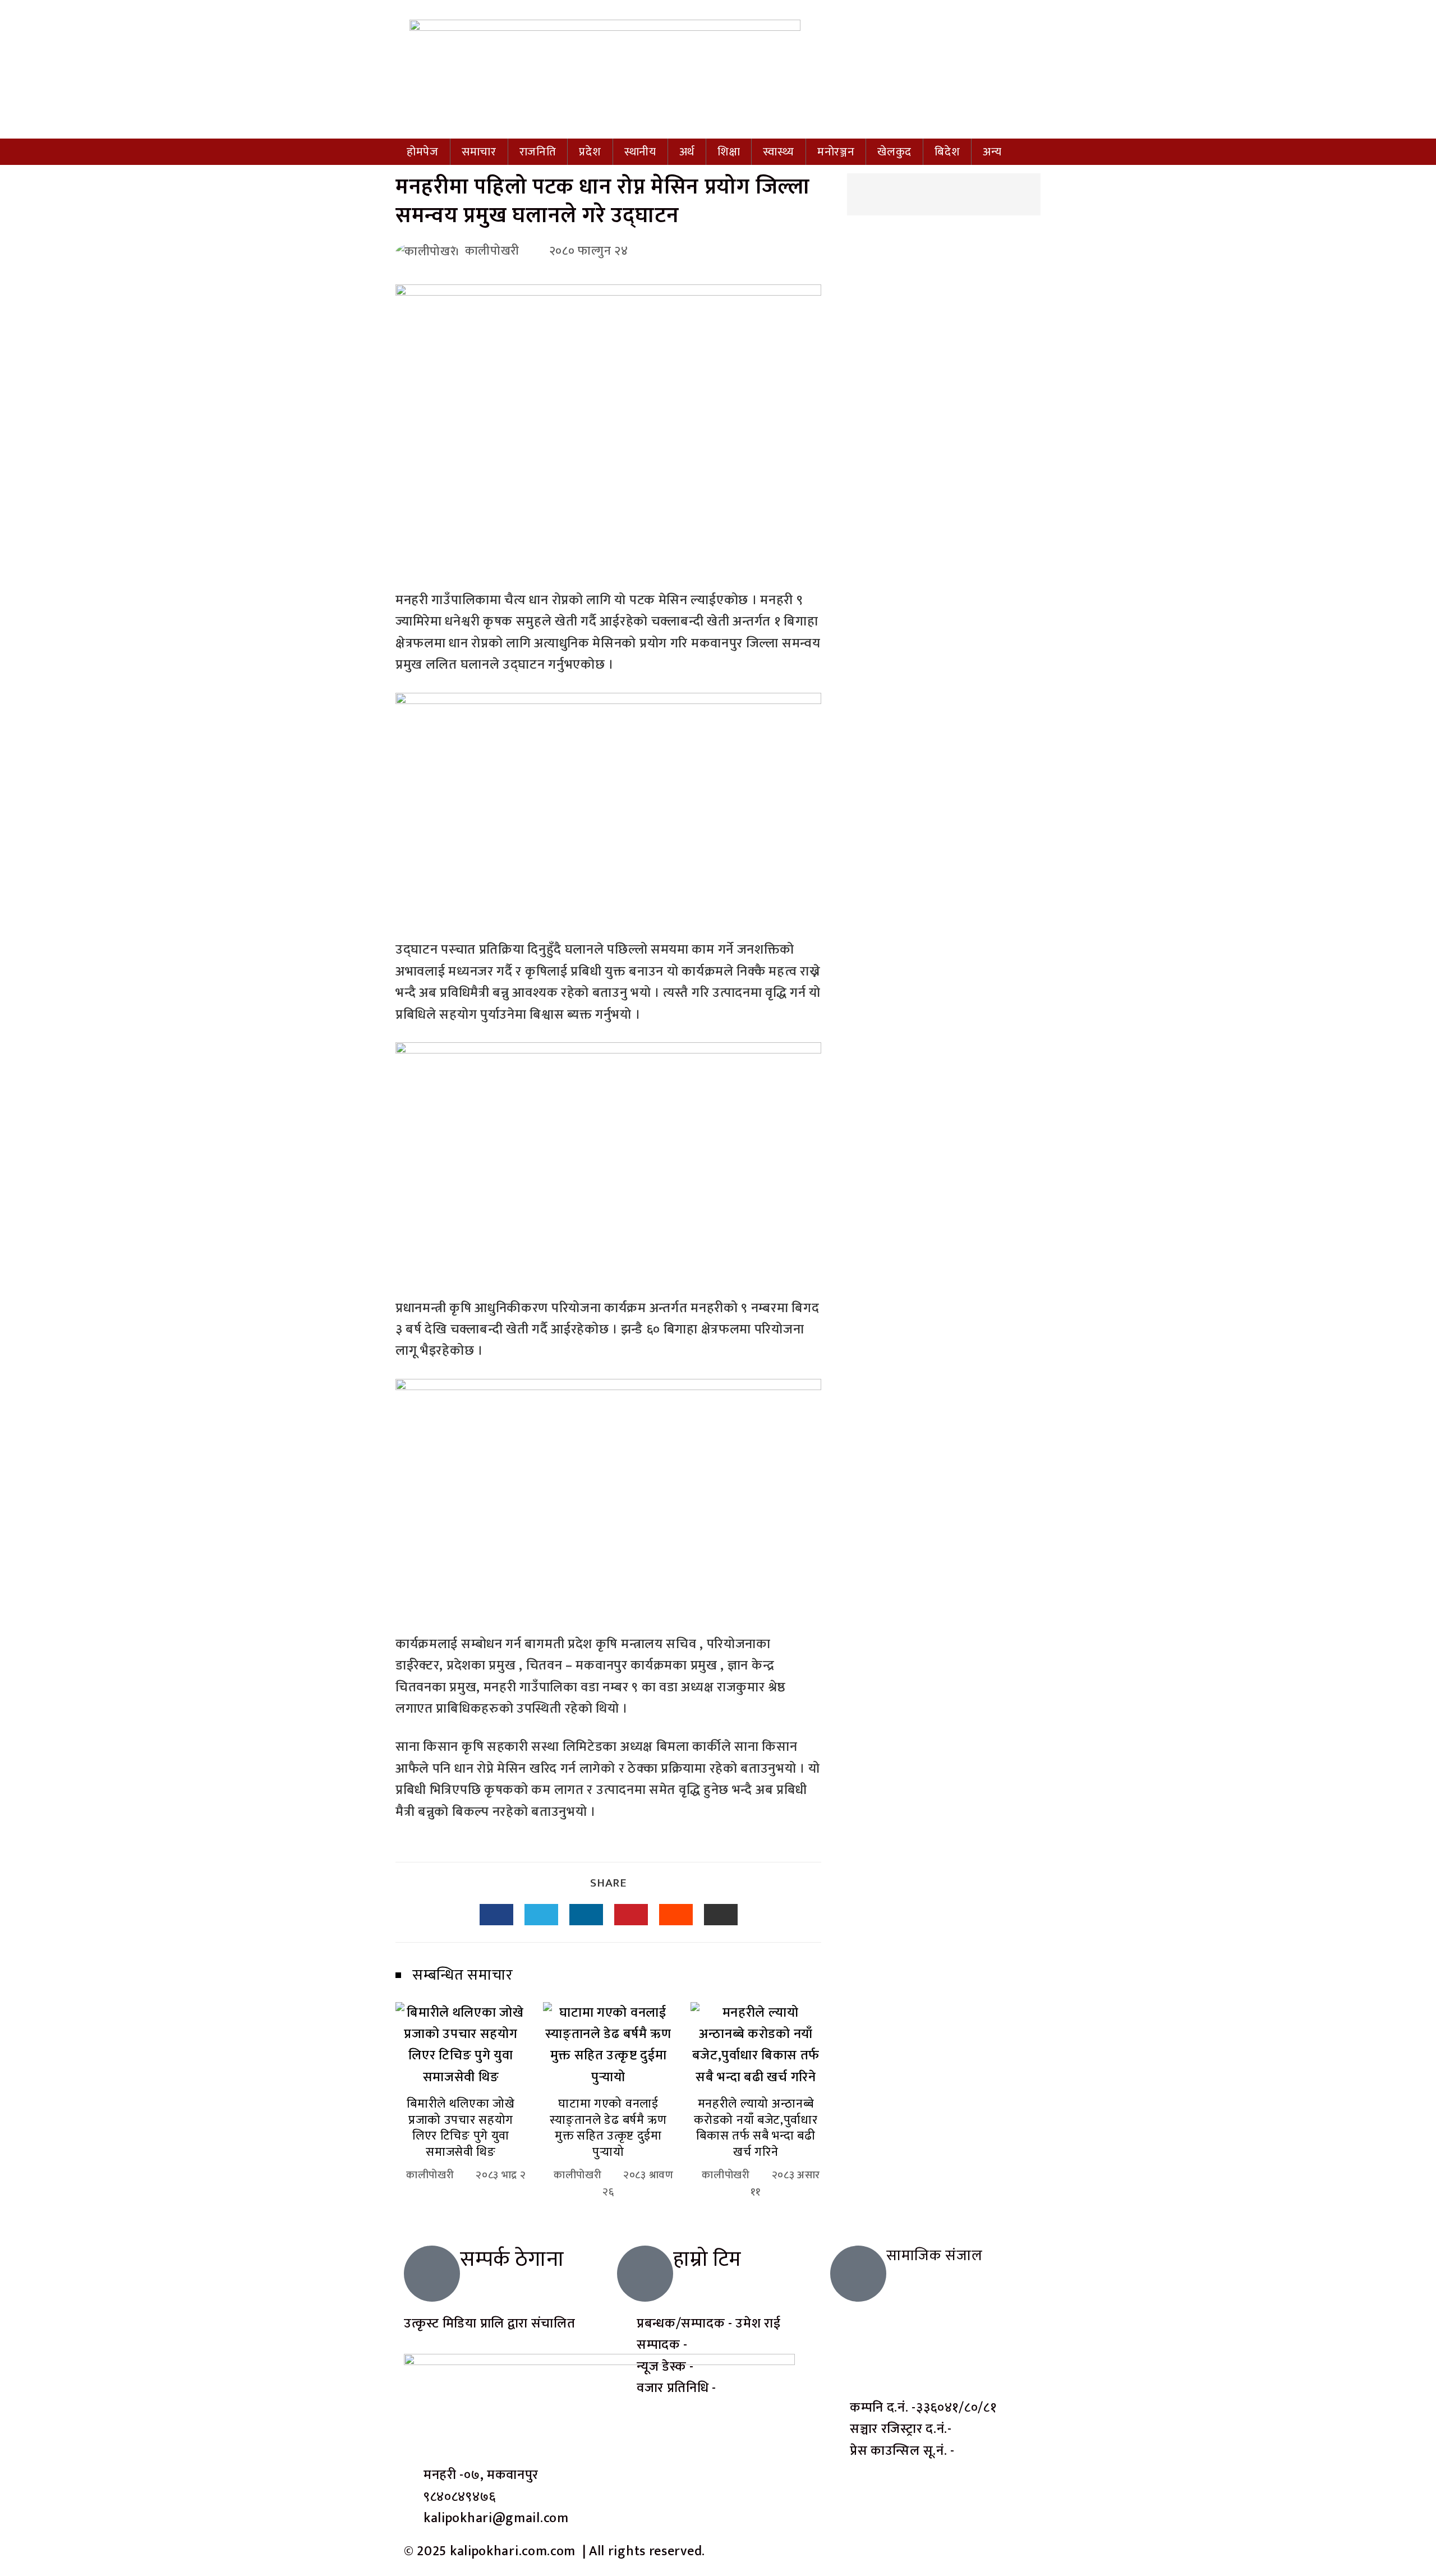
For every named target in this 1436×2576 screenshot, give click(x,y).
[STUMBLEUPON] (676, 1915)
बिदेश (947, 152)
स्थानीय (640, 152)
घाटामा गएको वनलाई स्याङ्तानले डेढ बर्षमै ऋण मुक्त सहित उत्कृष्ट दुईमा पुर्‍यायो (608, 2128)
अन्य (992, 152)
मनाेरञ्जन (836, 152)
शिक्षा (729, 152)
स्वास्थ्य (778, 152)
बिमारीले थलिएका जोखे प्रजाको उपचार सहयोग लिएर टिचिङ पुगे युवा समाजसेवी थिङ (461, 2128)
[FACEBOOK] (496, 1915)
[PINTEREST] (631, 1915)
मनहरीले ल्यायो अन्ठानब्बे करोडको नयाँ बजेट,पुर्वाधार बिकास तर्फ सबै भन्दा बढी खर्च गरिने (756, 2128)
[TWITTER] (541, 1915)
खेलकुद (894, 152)
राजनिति (538, 152)
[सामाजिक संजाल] (858, 2274)
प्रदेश (590, 152)
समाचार (479, 152)
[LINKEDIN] (586, 1915)
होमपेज (423, 152)
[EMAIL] (721, 1915)
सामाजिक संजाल (935, 2255)
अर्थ (687, 152)
